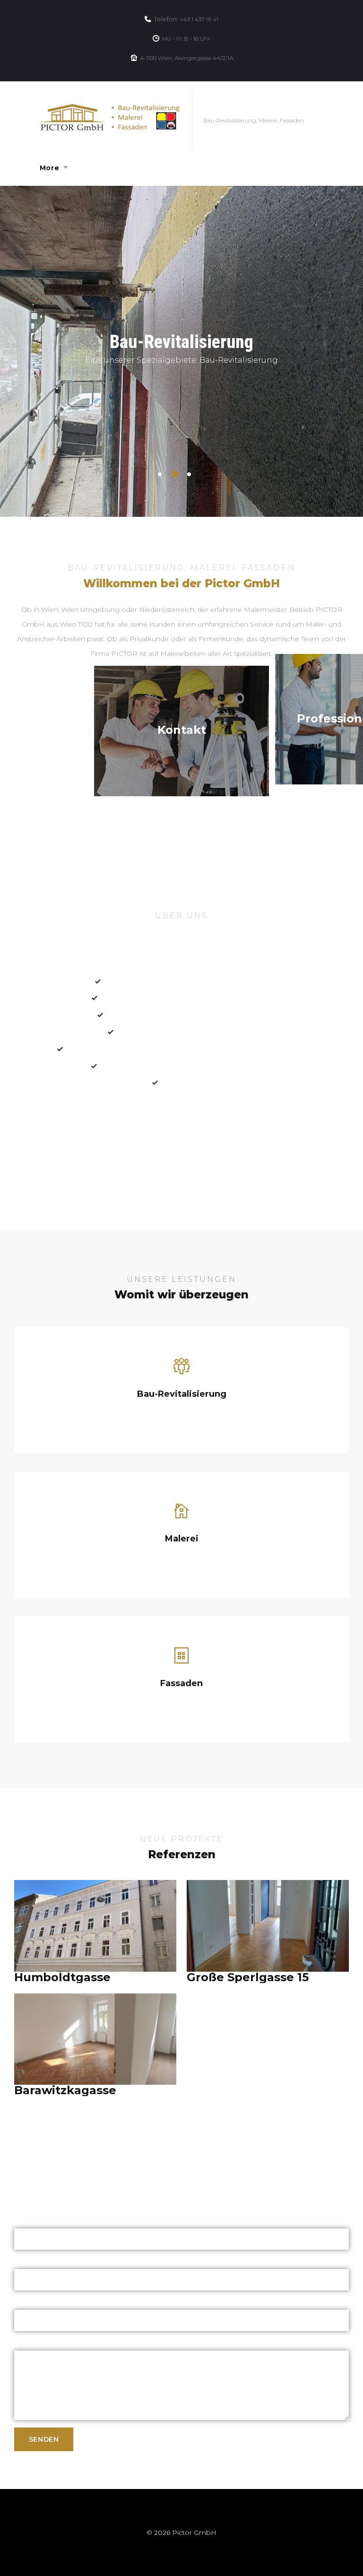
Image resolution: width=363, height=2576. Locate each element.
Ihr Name (30, 2221)
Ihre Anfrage (35, 2343)
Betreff (25, 2302)
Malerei (182, 1539)
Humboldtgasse (62, 1977)
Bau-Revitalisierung (182, 1394)
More (49, 168)
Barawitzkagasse (65, 2090)
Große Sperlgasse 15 (248, 1977)
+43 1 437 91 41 (199, 19)
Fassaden (181, 1683)
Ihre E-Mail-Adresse (46, 2262)
